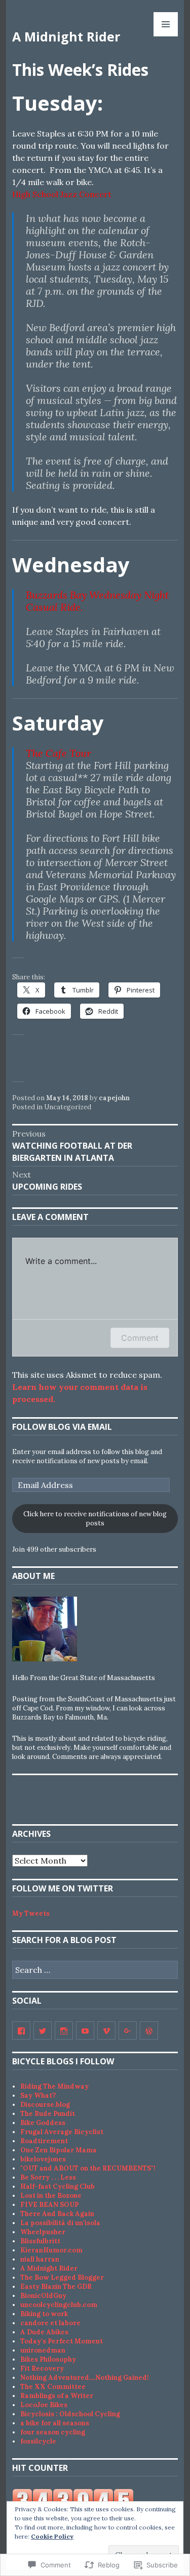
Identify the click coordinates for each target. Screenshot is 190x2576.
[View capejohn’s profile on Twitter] (43, 2030)
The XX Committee (53, 2387)
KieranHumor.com (51, 2250)
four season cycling (53, 2432)
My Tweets (31, 1913)
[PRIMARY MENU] (166, 24)
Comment (140, 1338)
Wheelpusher (43, 2232)
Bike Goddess (43, 2123)
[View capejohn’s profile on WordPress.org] (149, 2030)
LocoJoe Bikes (44, 2405)
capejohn (114, 1098)
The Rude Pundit (48, 2114)
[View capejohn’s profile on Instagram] (64, 2030)
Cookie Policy (52, 2536)
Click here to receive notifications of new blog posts (95, 1519)
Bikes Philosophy (48, 2359)
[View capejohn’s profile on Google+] (128, 2030)
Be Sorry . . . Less (48, 2177)
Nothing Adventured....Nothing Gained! (85, 2378)
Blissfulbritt (40, 2241)
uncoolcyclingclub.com (59, 2305)
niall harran (40, 2259)
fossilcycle (38, 2441)
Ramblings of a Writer (57, 2396)
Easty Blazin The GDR (56, 2287)
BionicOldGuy (43, 2296)
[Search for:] (95, 1971)
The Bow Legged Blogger (62, 2277)
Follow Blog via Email (62, 1427)
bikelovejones (43, 2159)
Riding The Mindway (54, 2086)
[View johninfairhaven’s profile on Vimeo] (106, 2030)
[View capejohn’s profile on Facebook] (21, 2030)
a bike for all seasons (55, 2423)
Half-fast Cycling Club (58, 2186)
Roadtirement (44, 2141)
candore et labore (50, 2323)
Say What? (38, 2095)
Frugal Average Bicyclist (62, 2132)
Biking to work (44, 2314)
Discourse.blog (45, 2105)
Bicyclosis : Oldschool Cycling (70, 2414)
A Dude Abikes (44, 2332)
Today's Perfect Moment (62, 2341)
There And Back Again (57, 2214)
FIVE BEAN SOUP (49, 2205)
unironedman (43, 2350)
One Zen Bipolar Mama (59, 2150)
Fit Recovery (42, 2368)
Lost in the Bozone (51, 2196)
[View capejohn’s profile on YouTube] (85, 2030)
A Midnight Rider (66, 36)
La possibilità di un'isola (60, 2223)
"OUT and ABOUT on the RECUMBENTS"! (88, 2168)
